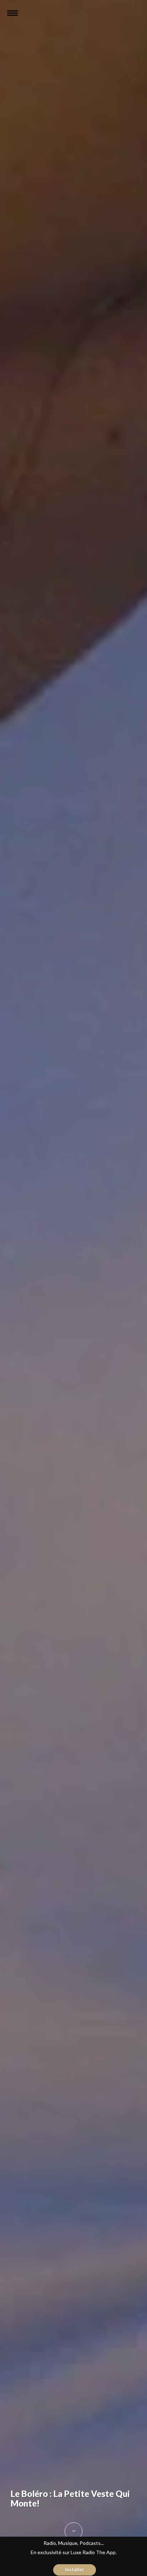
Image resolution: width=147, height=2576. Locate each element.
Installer (75, 2570)
